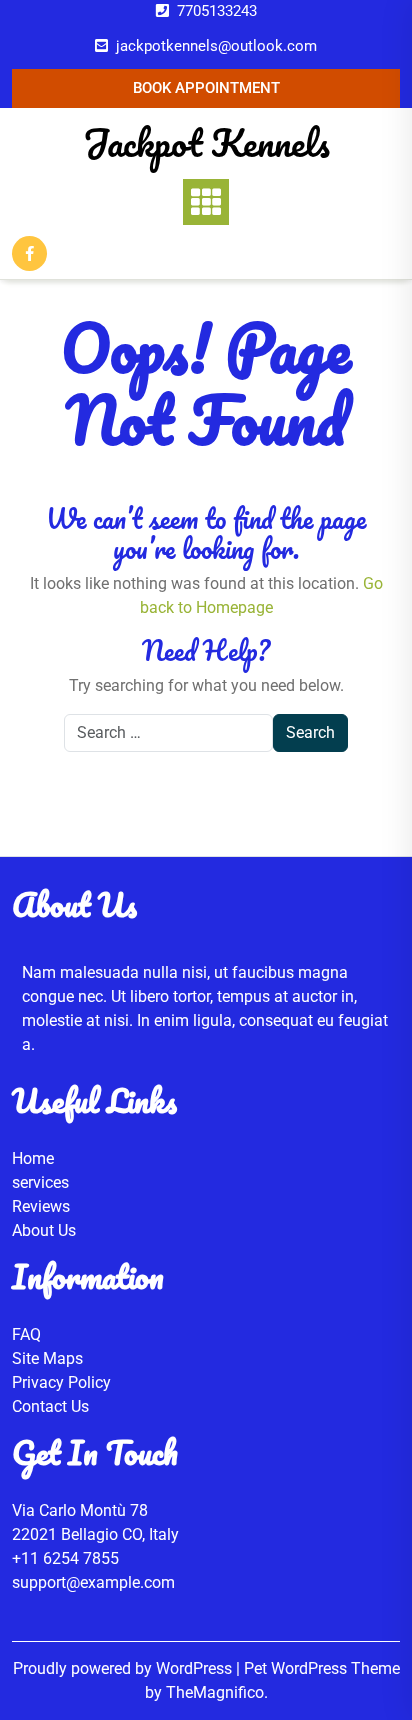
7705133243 (217, 11)
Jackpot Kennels (206, 142)
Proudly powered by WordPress (124, 1668)
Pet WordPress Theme (322, 1668)
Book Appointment (206, 88)
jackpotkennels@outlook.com (216, 46)
